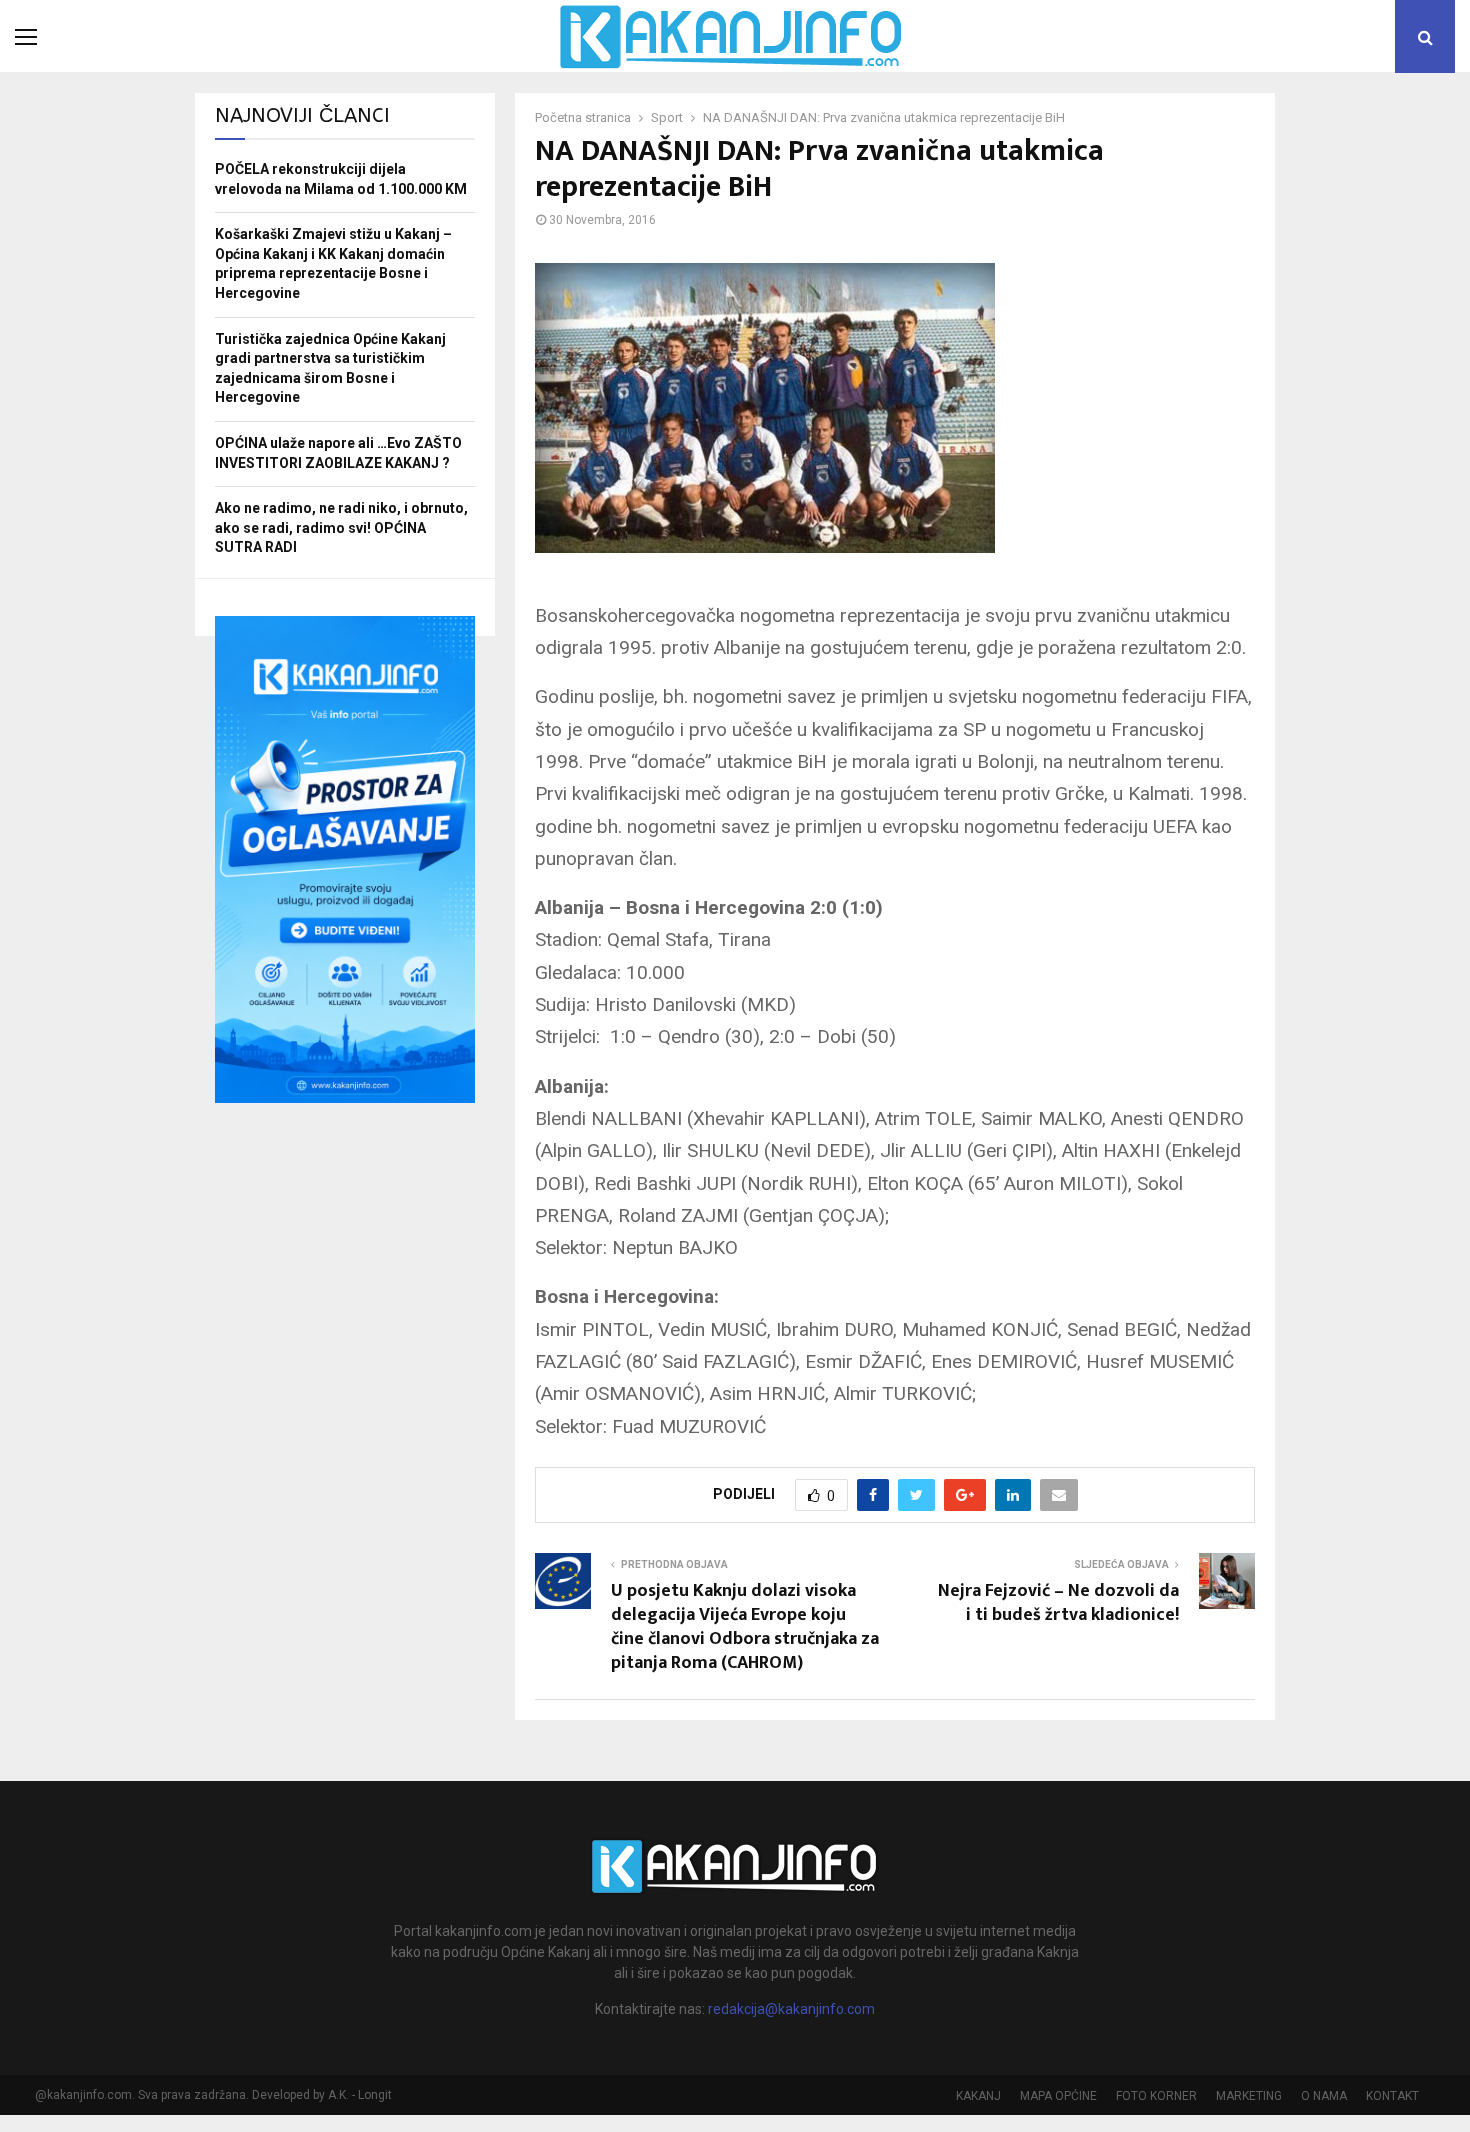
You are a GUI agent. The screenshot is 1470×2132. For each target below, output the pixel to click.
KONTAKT (1392, 2096)
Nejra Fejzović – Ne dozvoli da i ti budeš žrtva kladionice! (1058, 1603)
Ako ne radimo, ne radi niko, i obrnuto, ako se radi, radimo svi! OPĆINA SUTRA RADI (341, 527)
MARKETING (1249, 2096)
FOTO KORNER (1156, 2096)
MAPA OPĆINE (1058, 2096)
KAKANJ (978, 2096)
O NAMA (1324, 2096)
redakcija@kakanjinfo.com (791, 2009)
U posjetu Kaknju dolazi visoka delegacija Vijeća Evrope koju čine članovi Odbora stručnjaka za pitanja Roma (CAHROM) (745, 1627)
